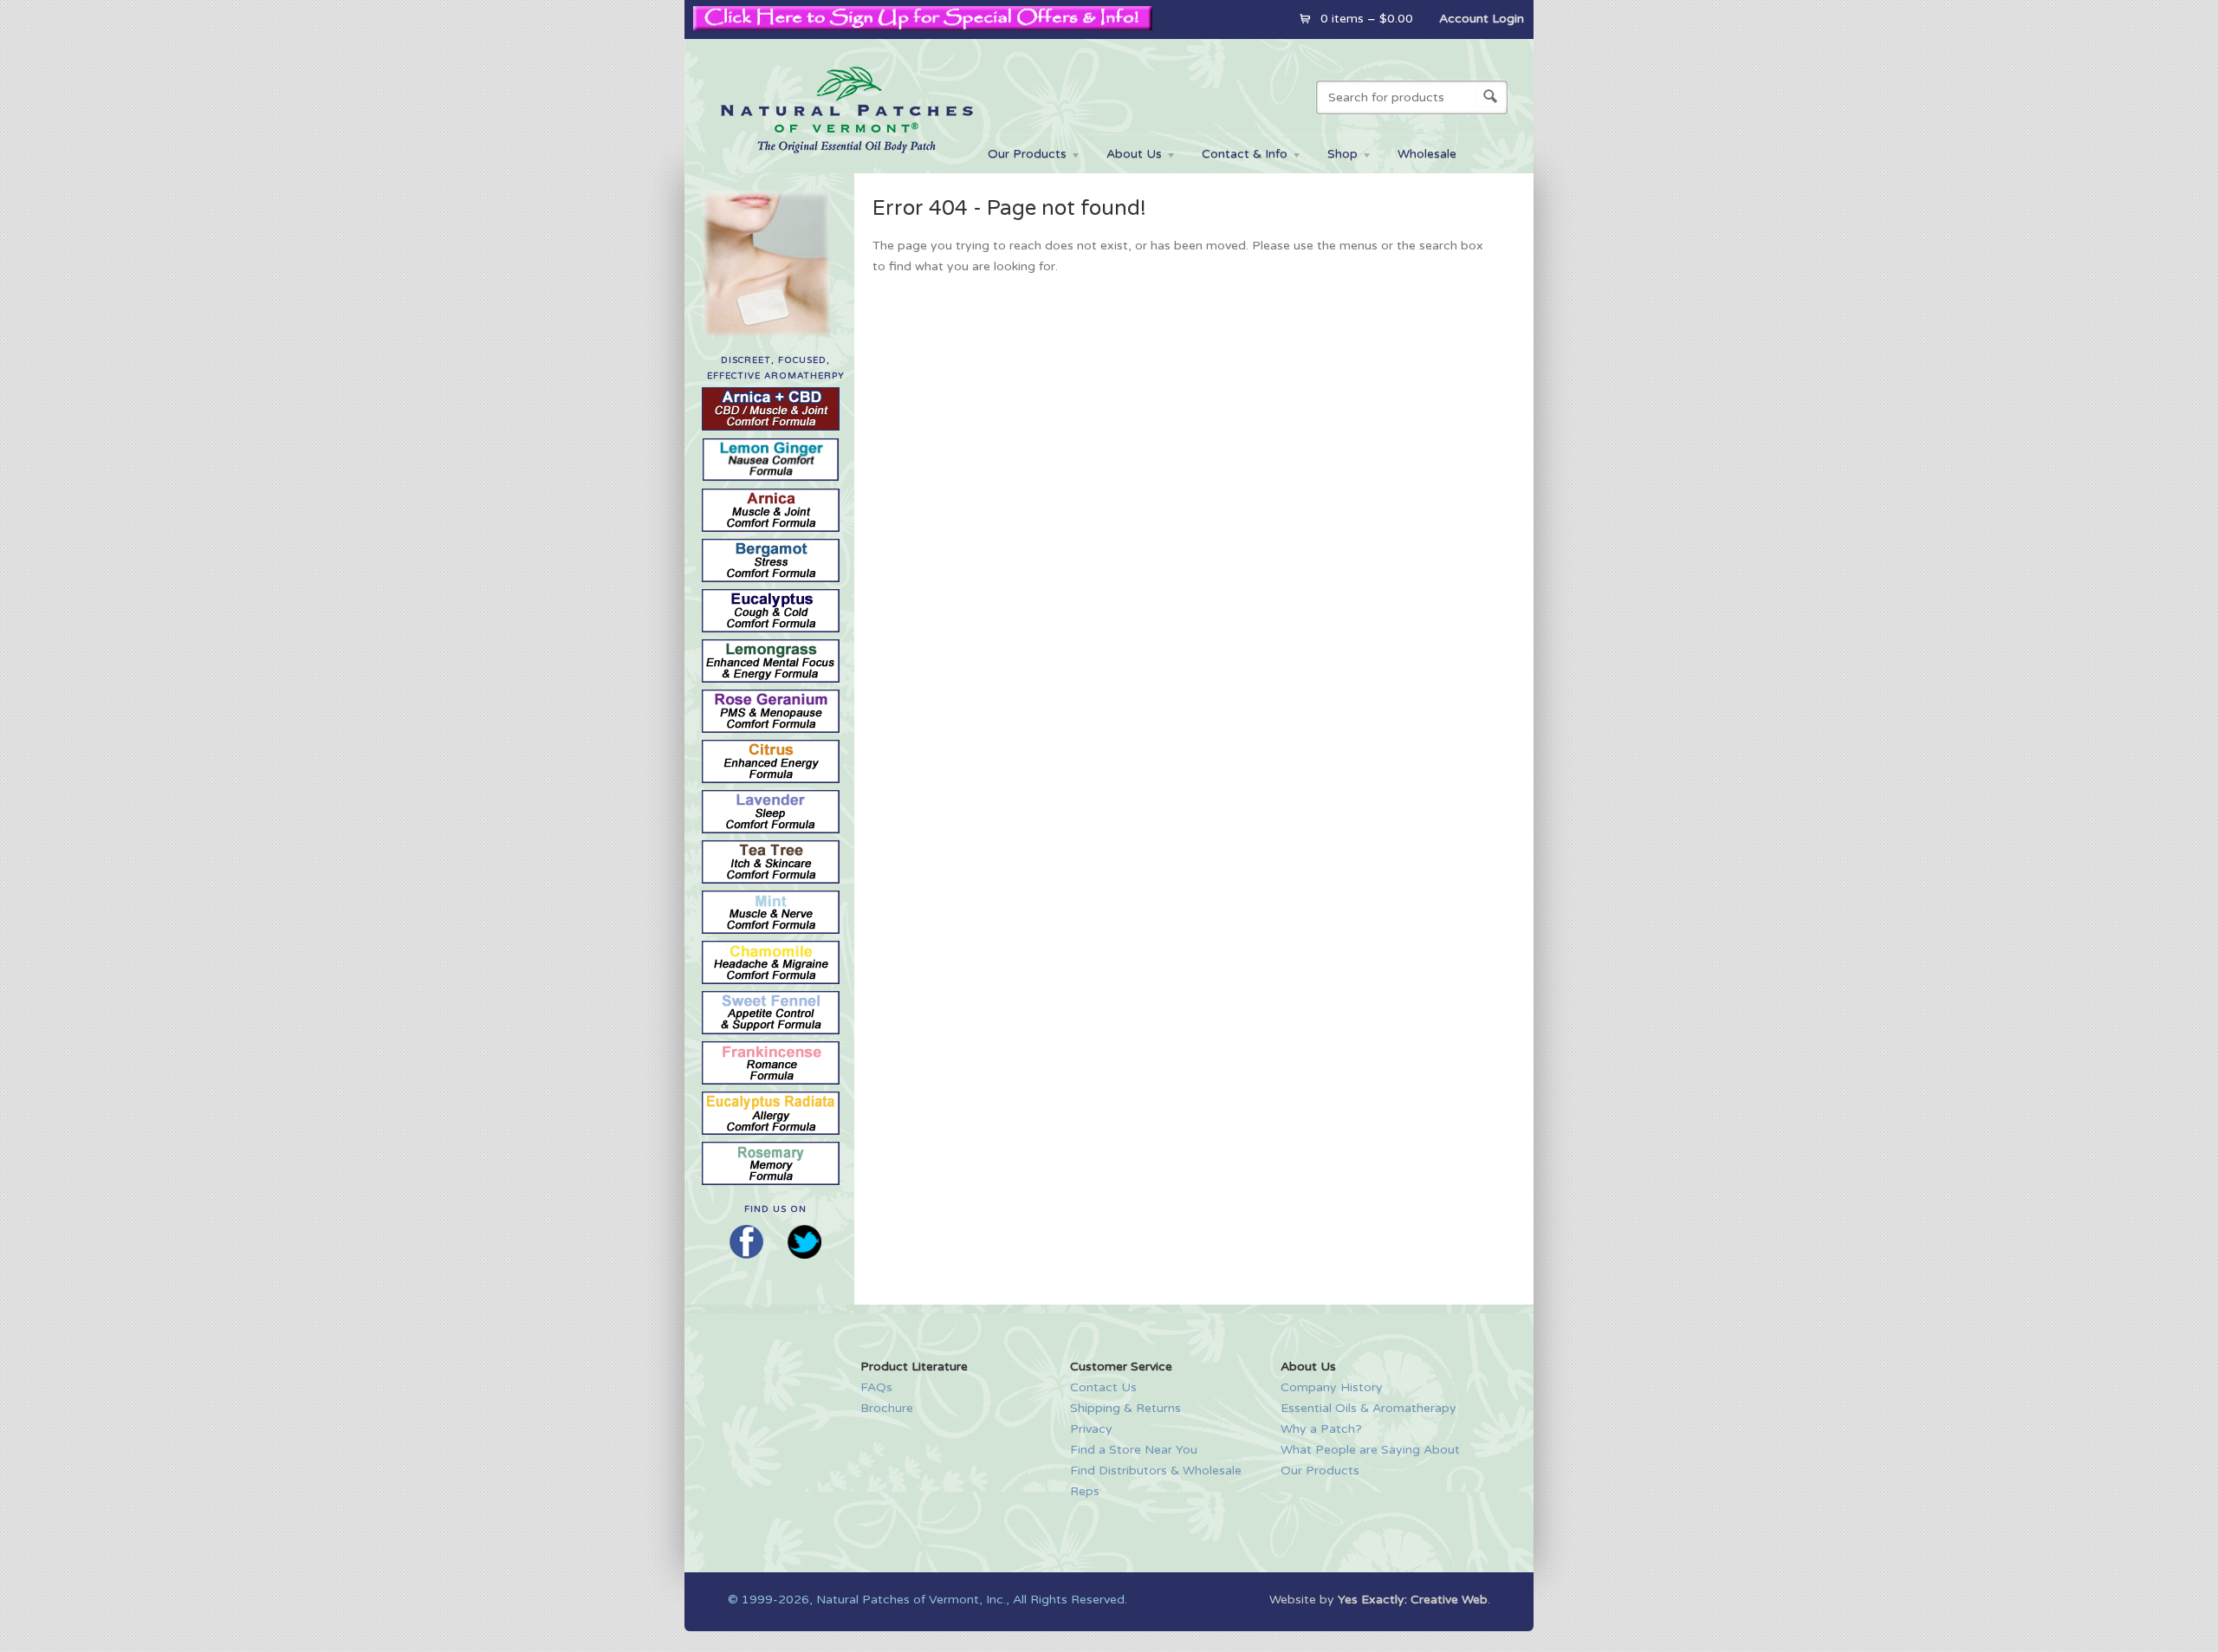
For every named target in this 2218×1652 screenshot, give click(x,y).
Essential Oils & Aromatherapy (1368, 1408)
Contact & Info (1236, 156)
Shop (1334, 156)
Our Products (1018, 156)
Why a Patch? (1321, 1429)
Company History (1332, 1387)
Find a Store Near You (1134, 1450)
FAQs (876, 1387)
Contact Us (1103, 1387)
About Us (1125, 156)
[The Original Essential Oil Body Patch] (846, 163)
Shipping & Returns (1125, 1408)
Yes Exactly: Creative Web (1413, 1600)
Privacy (1091, 1429)
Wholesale (1427, 154)
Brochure (887, 1408)
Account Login (1482, 19)
